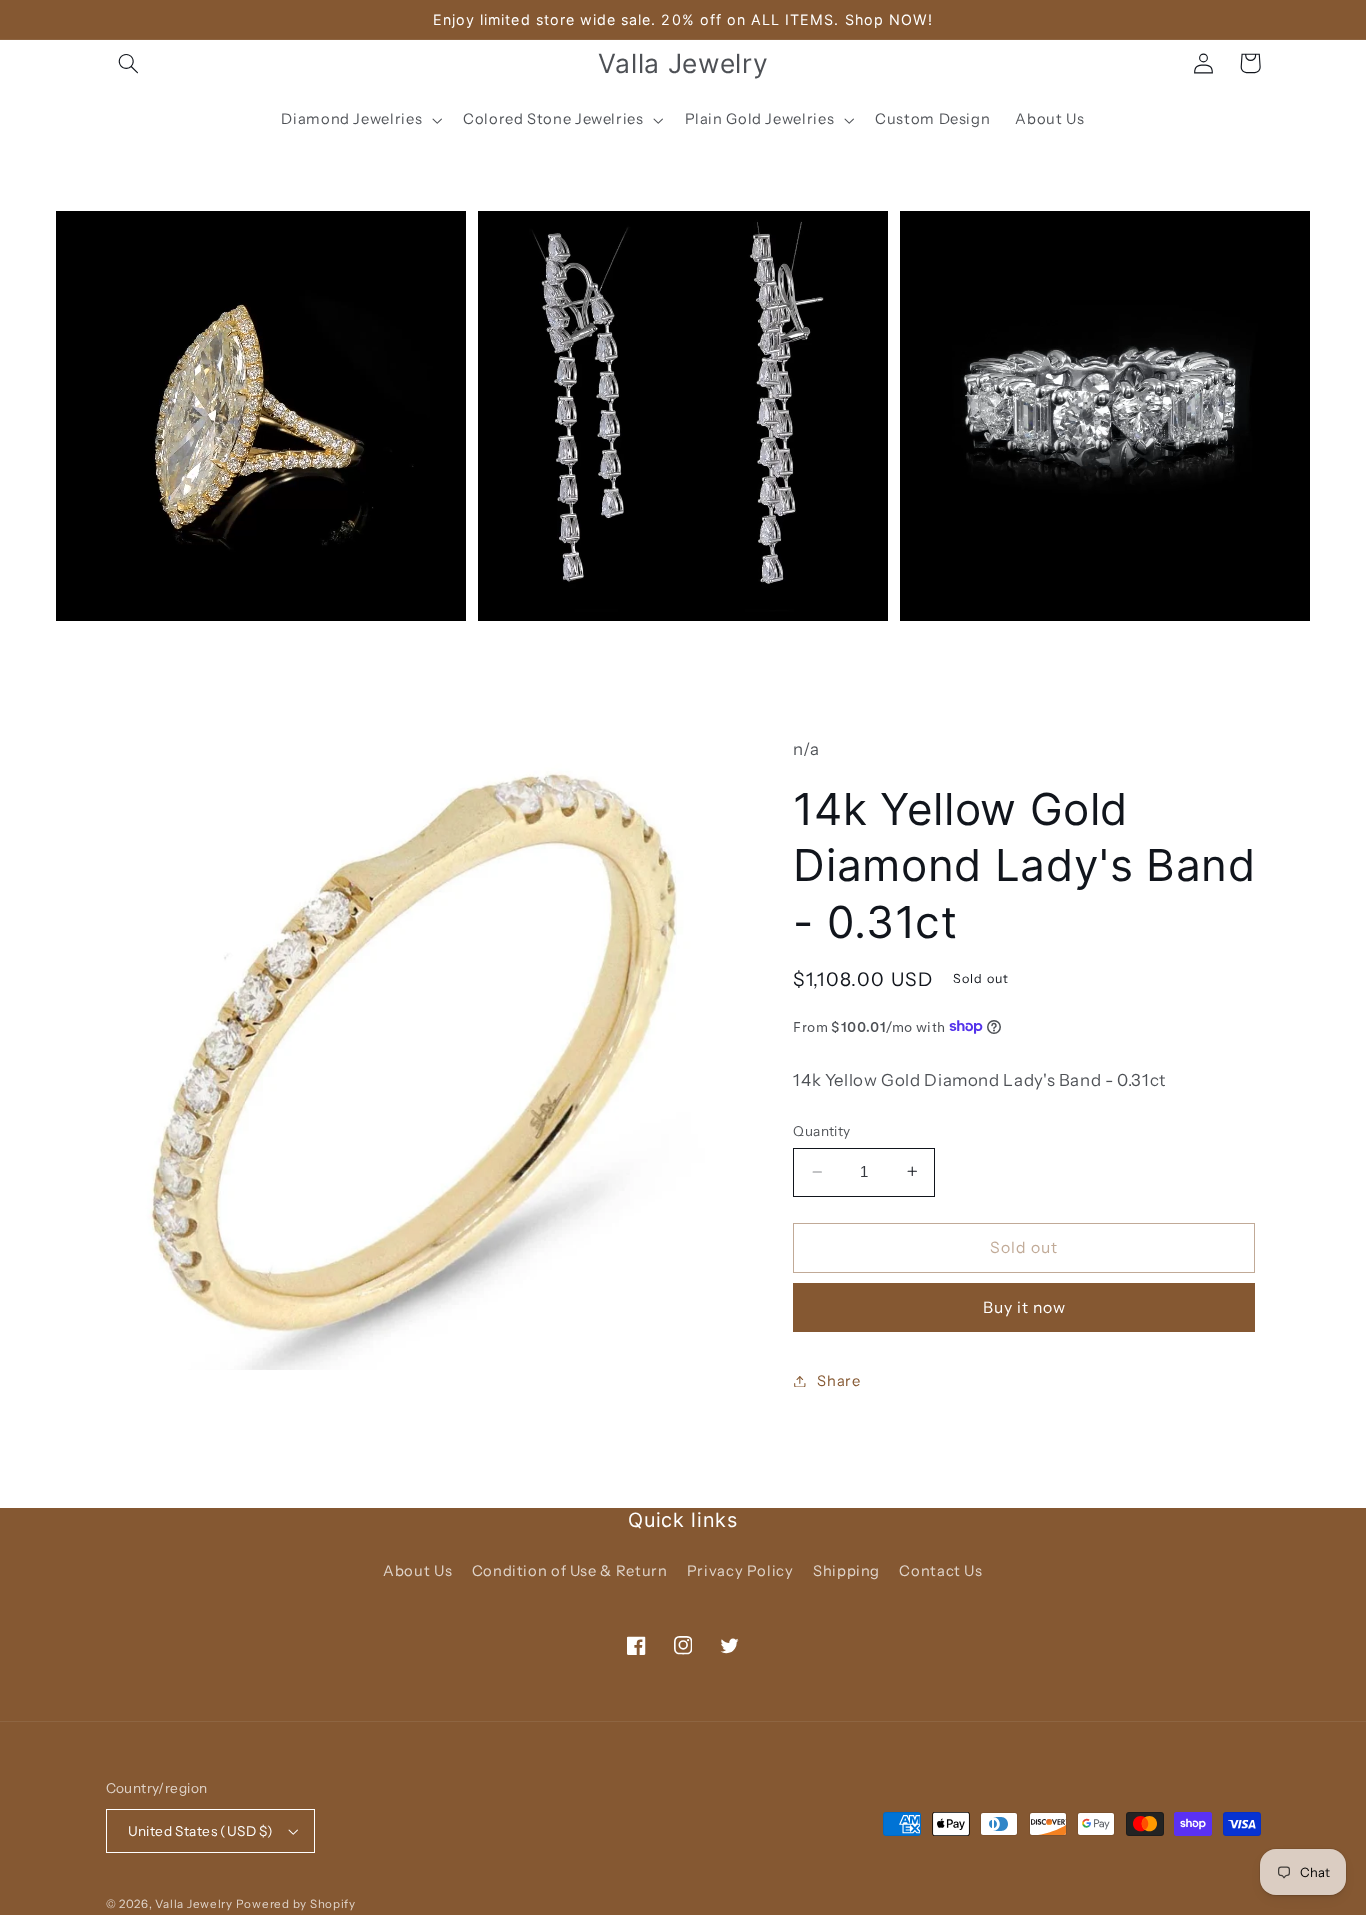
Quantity (821, 1131)
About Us (417, 1571)
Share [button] (838, 1380)
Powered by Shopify (296, 1904)
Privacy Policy (740, 1571)
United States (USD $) (201, 1831)
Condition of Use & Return (570, 1571)
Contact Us (940, 1571)
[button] (129, 63)
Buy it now (1025, 1306)
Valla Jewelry (195, 1904)
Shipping (846, 1571)
